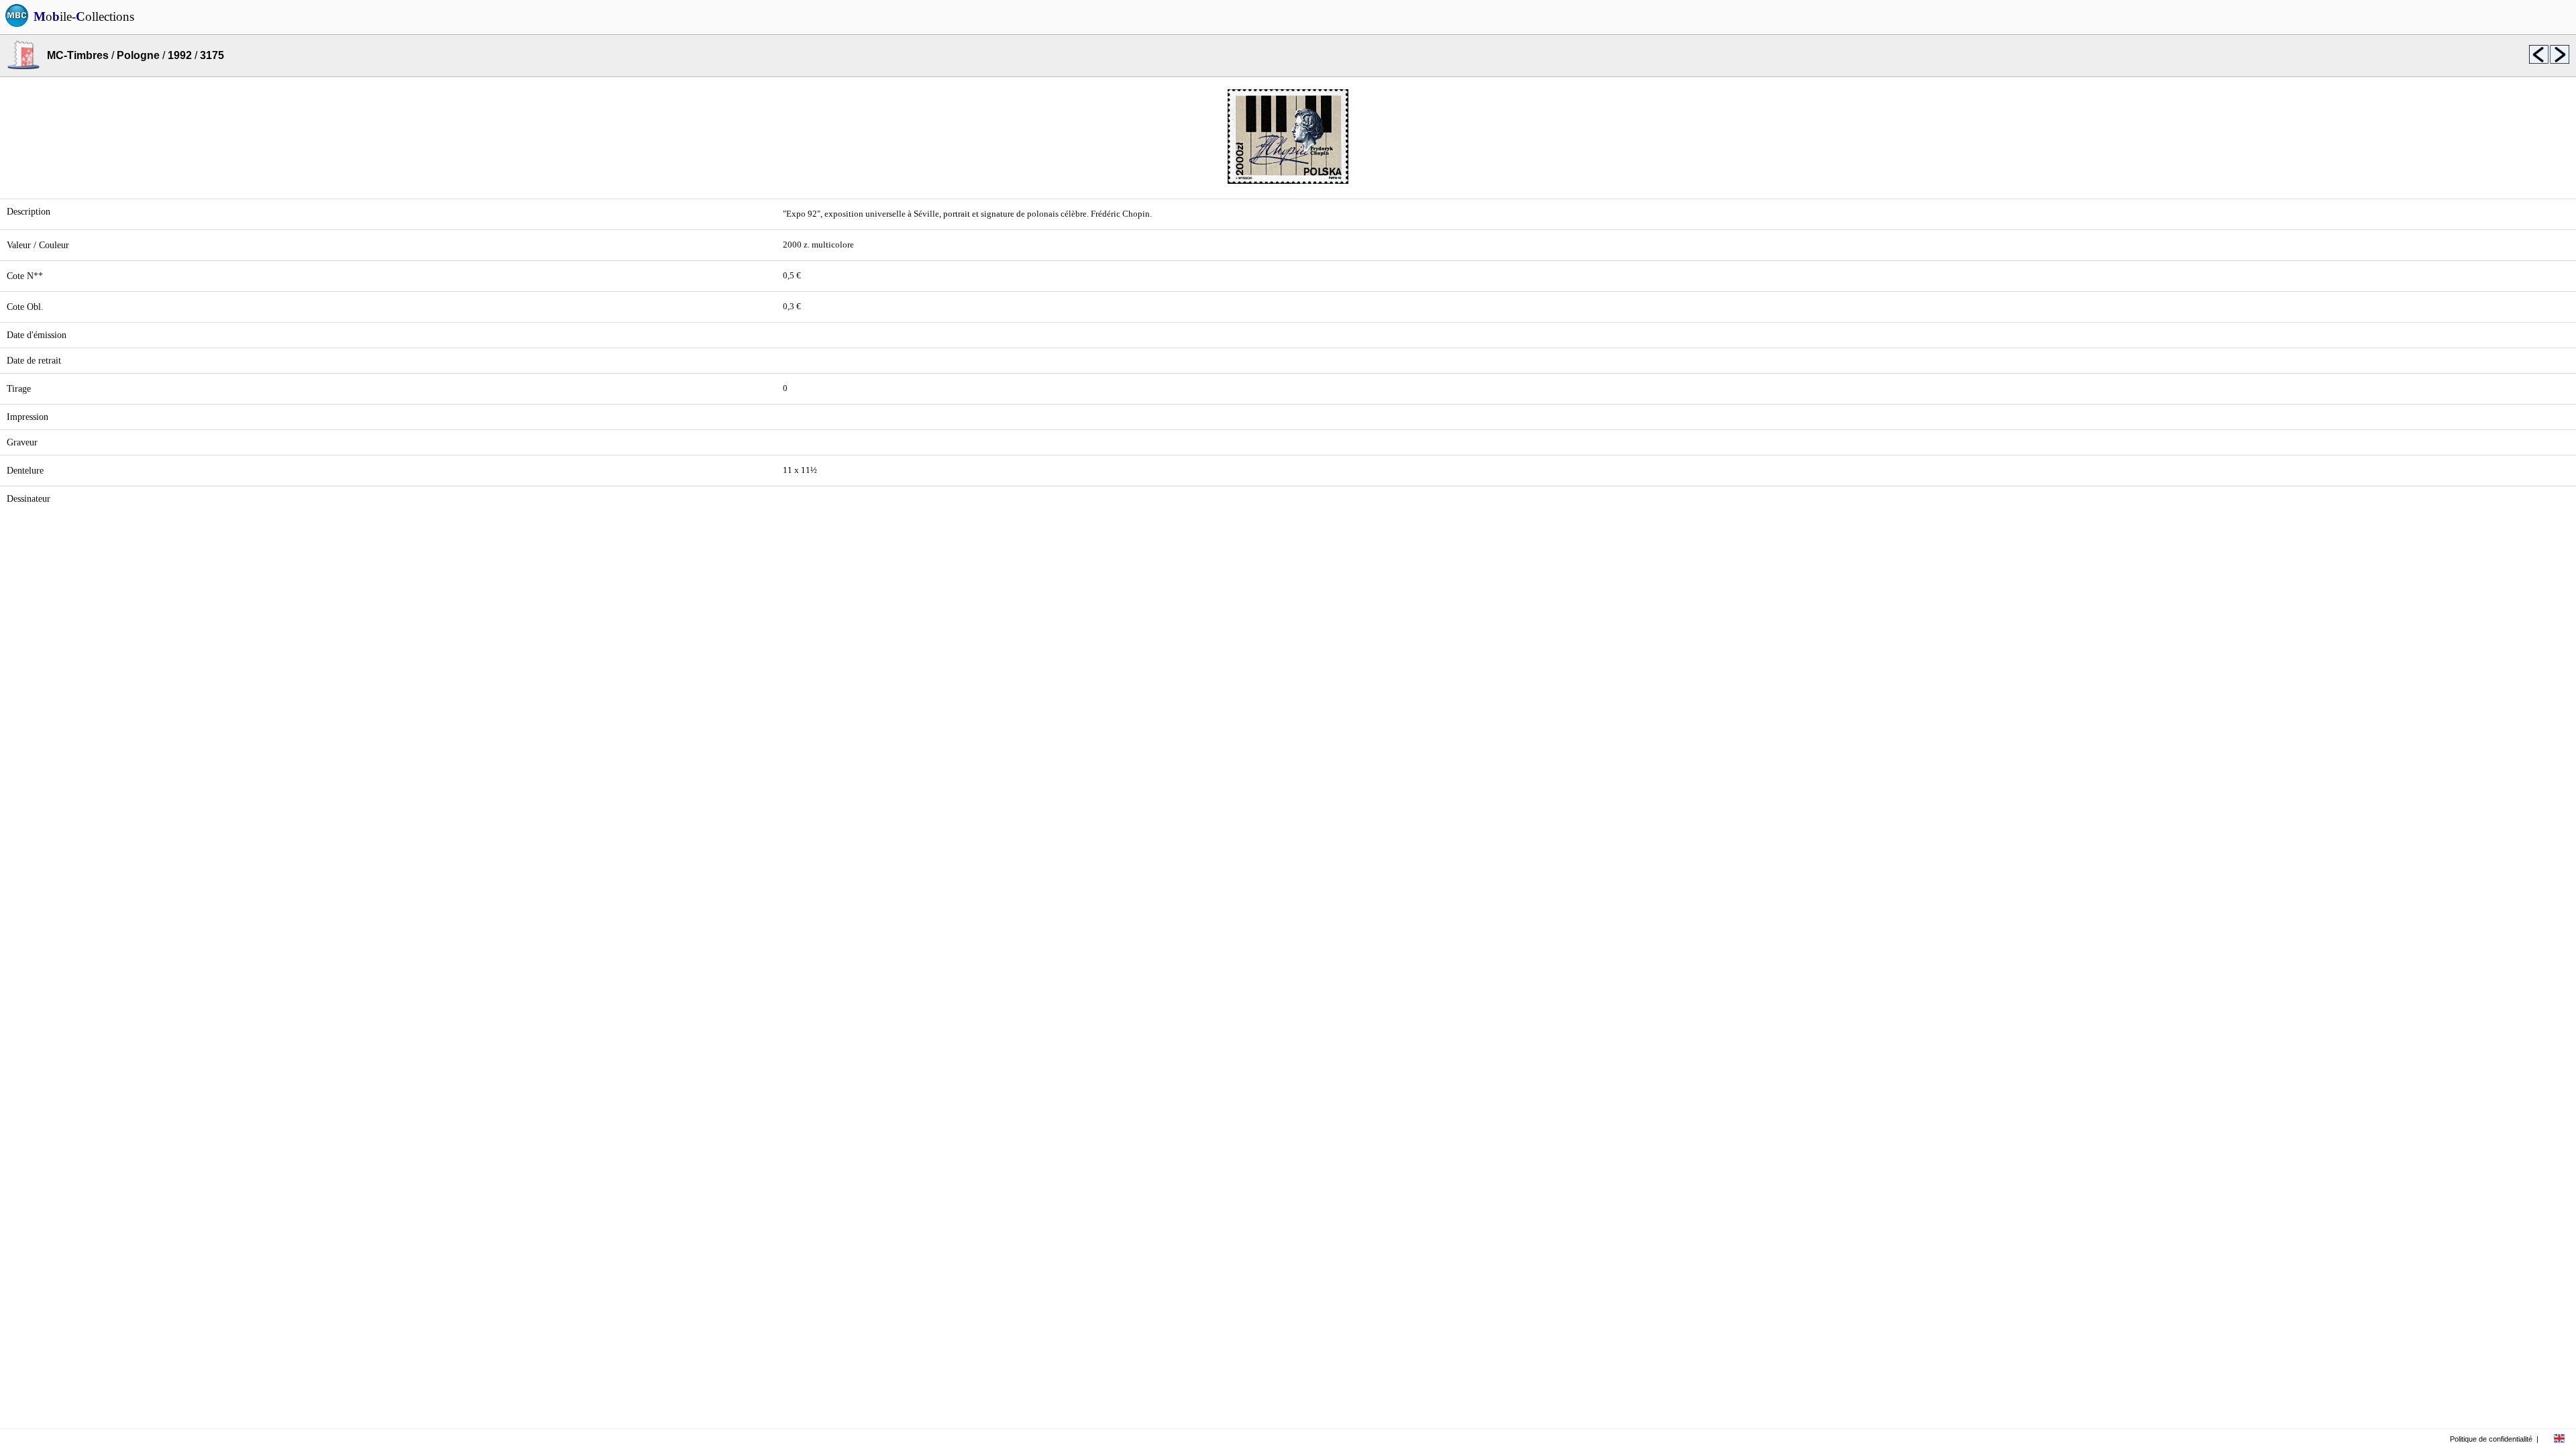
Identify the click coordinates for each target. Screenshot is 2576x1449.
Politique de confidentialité (2491, 1439)
